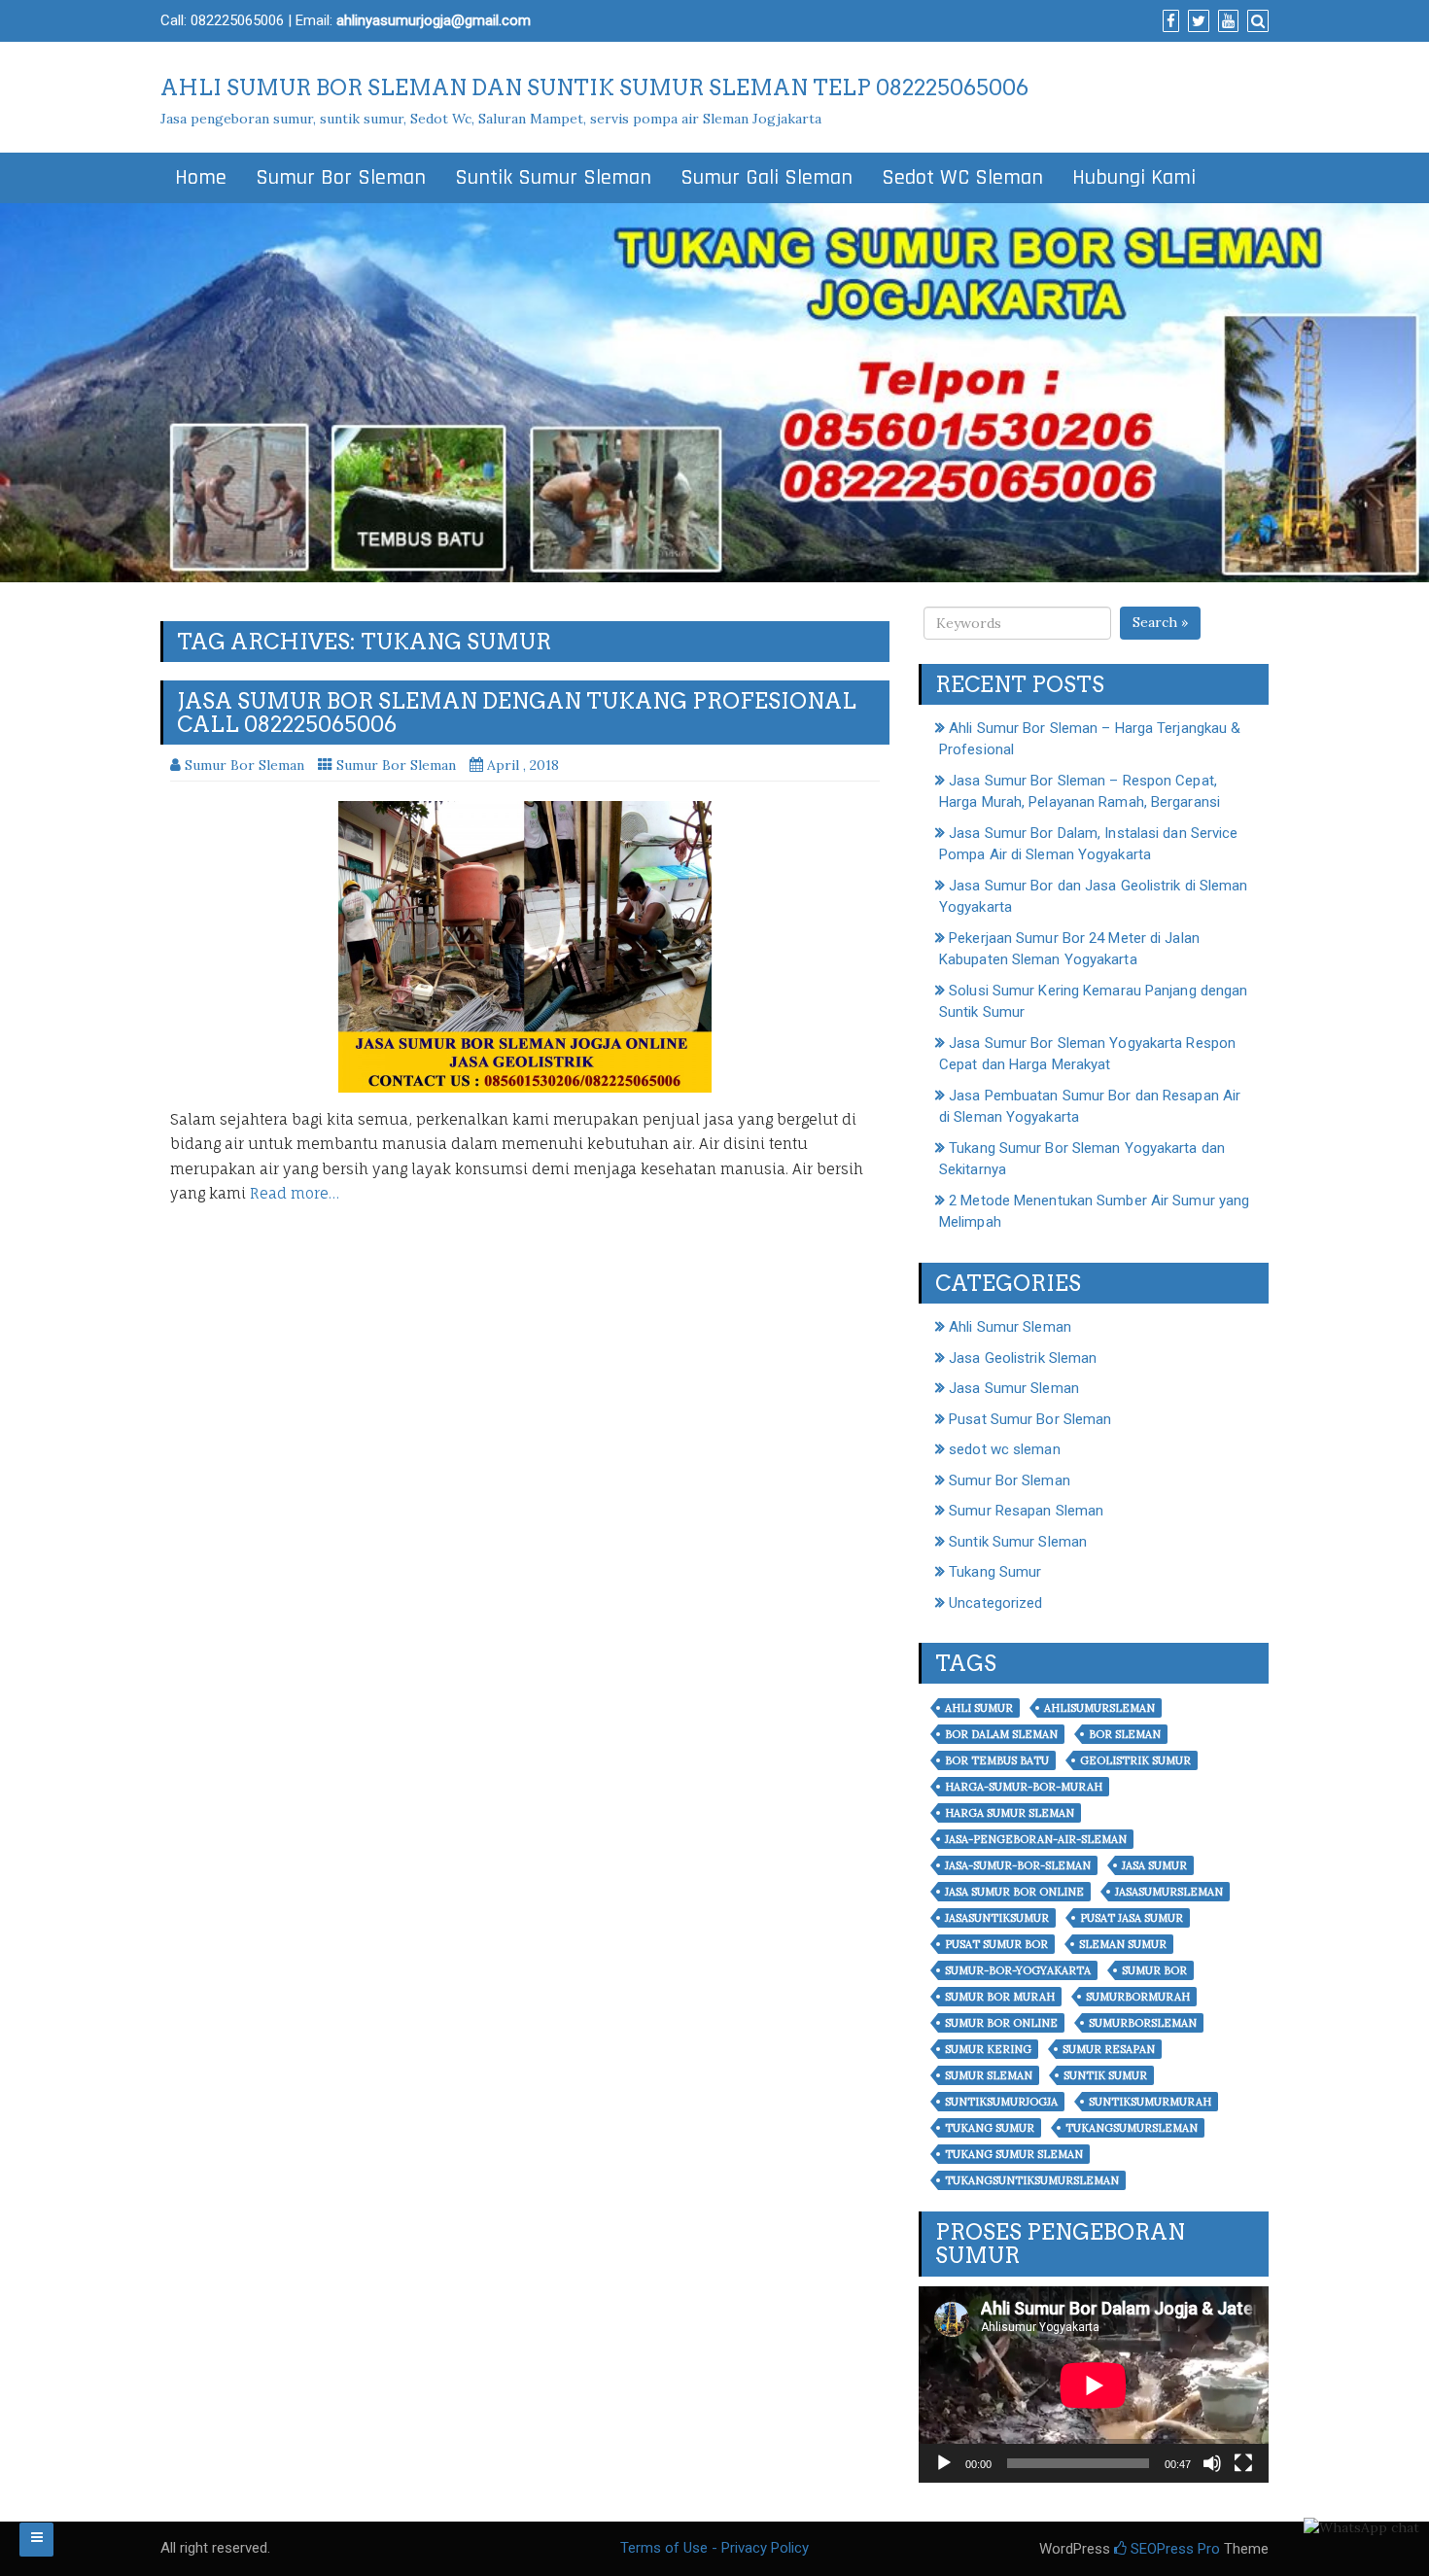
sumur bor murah (1000, 1997)
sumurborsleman (1143, 2023)
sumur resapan (1109, 2049)
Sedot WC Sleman (962, 178)
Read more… (295, 1193)
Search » (1160, 622)
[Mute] (1212, 2463)
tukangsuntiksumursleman (1032, 2180)
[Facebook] (1168, 21)
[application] (1094, 2385)
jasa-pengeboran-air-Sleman (1036, 1839)
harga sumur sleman (1010, 1813)
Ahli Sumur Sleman (1010, 1327)
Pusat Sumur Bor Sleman (1030, 1419)
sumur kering (988, 2049)
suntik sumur (1105, 2075)
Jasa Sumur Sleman (1014, 1388)
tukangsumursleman (1132, 2128)
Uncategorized (995, 1603)
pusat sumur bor (996, 1944)
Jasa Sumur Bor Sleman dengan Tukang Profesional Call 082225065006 (517, 713)
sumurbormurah (1138, 1997)
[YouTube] (1226, 21)
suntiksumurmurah (1150, 2102)
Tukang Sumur (995, 1572)
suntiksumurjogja (1001, 2102)
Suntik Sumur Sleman (553, 178)
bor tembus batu (997, 1760)
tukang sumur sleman (1014, 2154)
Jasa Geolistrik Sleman (1023, 1358)
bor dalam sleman (1001, 1734)
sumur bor (1154, 1970)
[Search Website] (1255, 21)
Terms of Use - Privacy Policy (714, 2548)
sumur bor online (1001, 2023)
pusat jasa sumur (1132, 1918)
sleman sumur (1123, 1944)
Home (201, 178)
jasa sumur (1154, 1865)
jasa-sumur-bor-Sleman (1018, 1865)
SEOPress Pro (1173, 2549)
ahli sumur (979, 1708)
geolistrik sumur (1135, 1760)
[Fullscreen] (1243, 2463)
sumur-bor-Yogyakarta (1018, 1970)
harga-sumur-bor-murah (1024, 1787)
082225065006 (237, 20)
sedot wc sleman (1005, 1449)
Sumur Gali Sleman (767, 178)
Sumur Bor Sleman (341, 178)
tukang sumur (990, 2128)
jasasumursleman (1169, 1892)
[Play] (944, 2463)
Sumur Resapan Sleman (1026, 1511)
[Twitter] (1196, 21)
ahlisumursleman (1099, 1708)
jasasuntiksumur (997, 1918)
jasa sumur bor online (1014, 1892)
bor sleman (1125, 1734)
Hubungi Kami (1134, 178)
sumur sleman (989, 2075)
